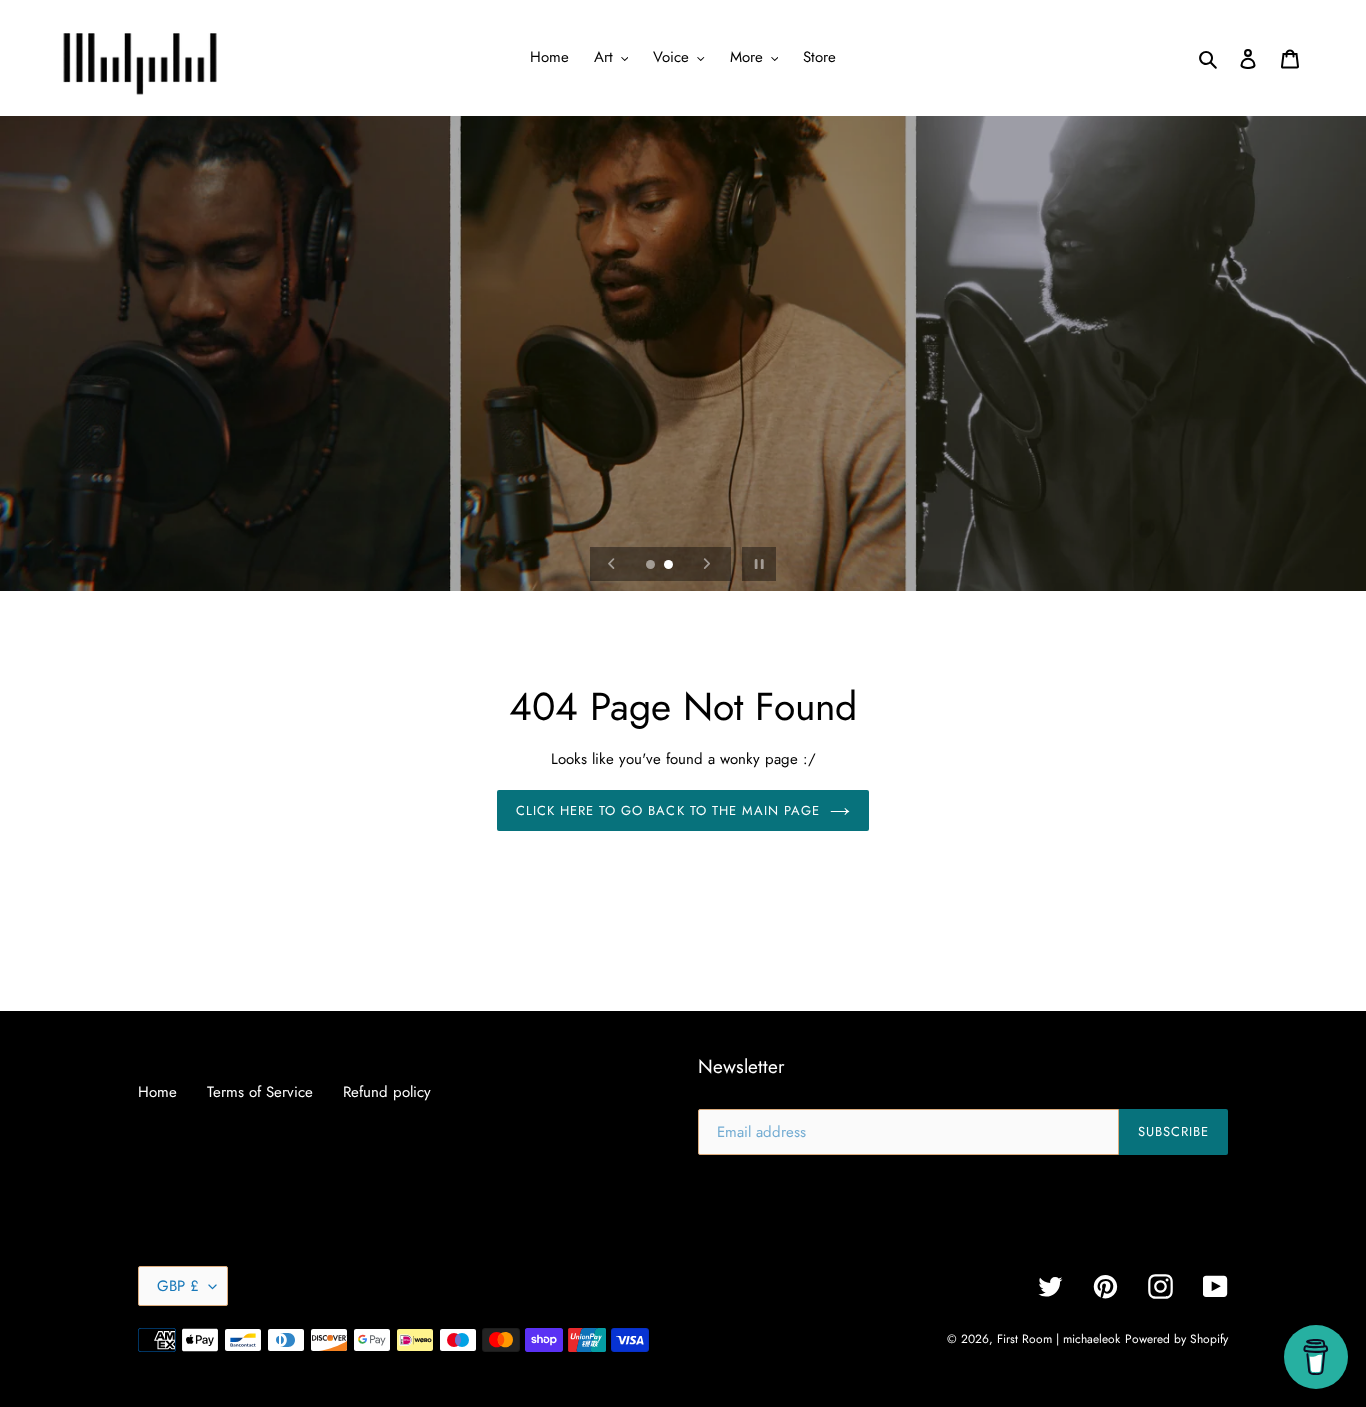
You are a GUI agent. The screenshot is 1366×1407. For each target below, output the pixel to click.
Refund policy (387, 1092)
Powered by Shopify (1176, 1339)
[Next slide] (707, 564)
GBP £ (178, 1286)
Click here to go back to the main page (668, 810)
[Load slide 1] (652, 566)
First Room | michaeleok (1058, 1339)
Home (157, 1092)
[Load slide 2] (670, 566)
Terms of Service (260, 1092)
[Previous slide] (612, 564)
